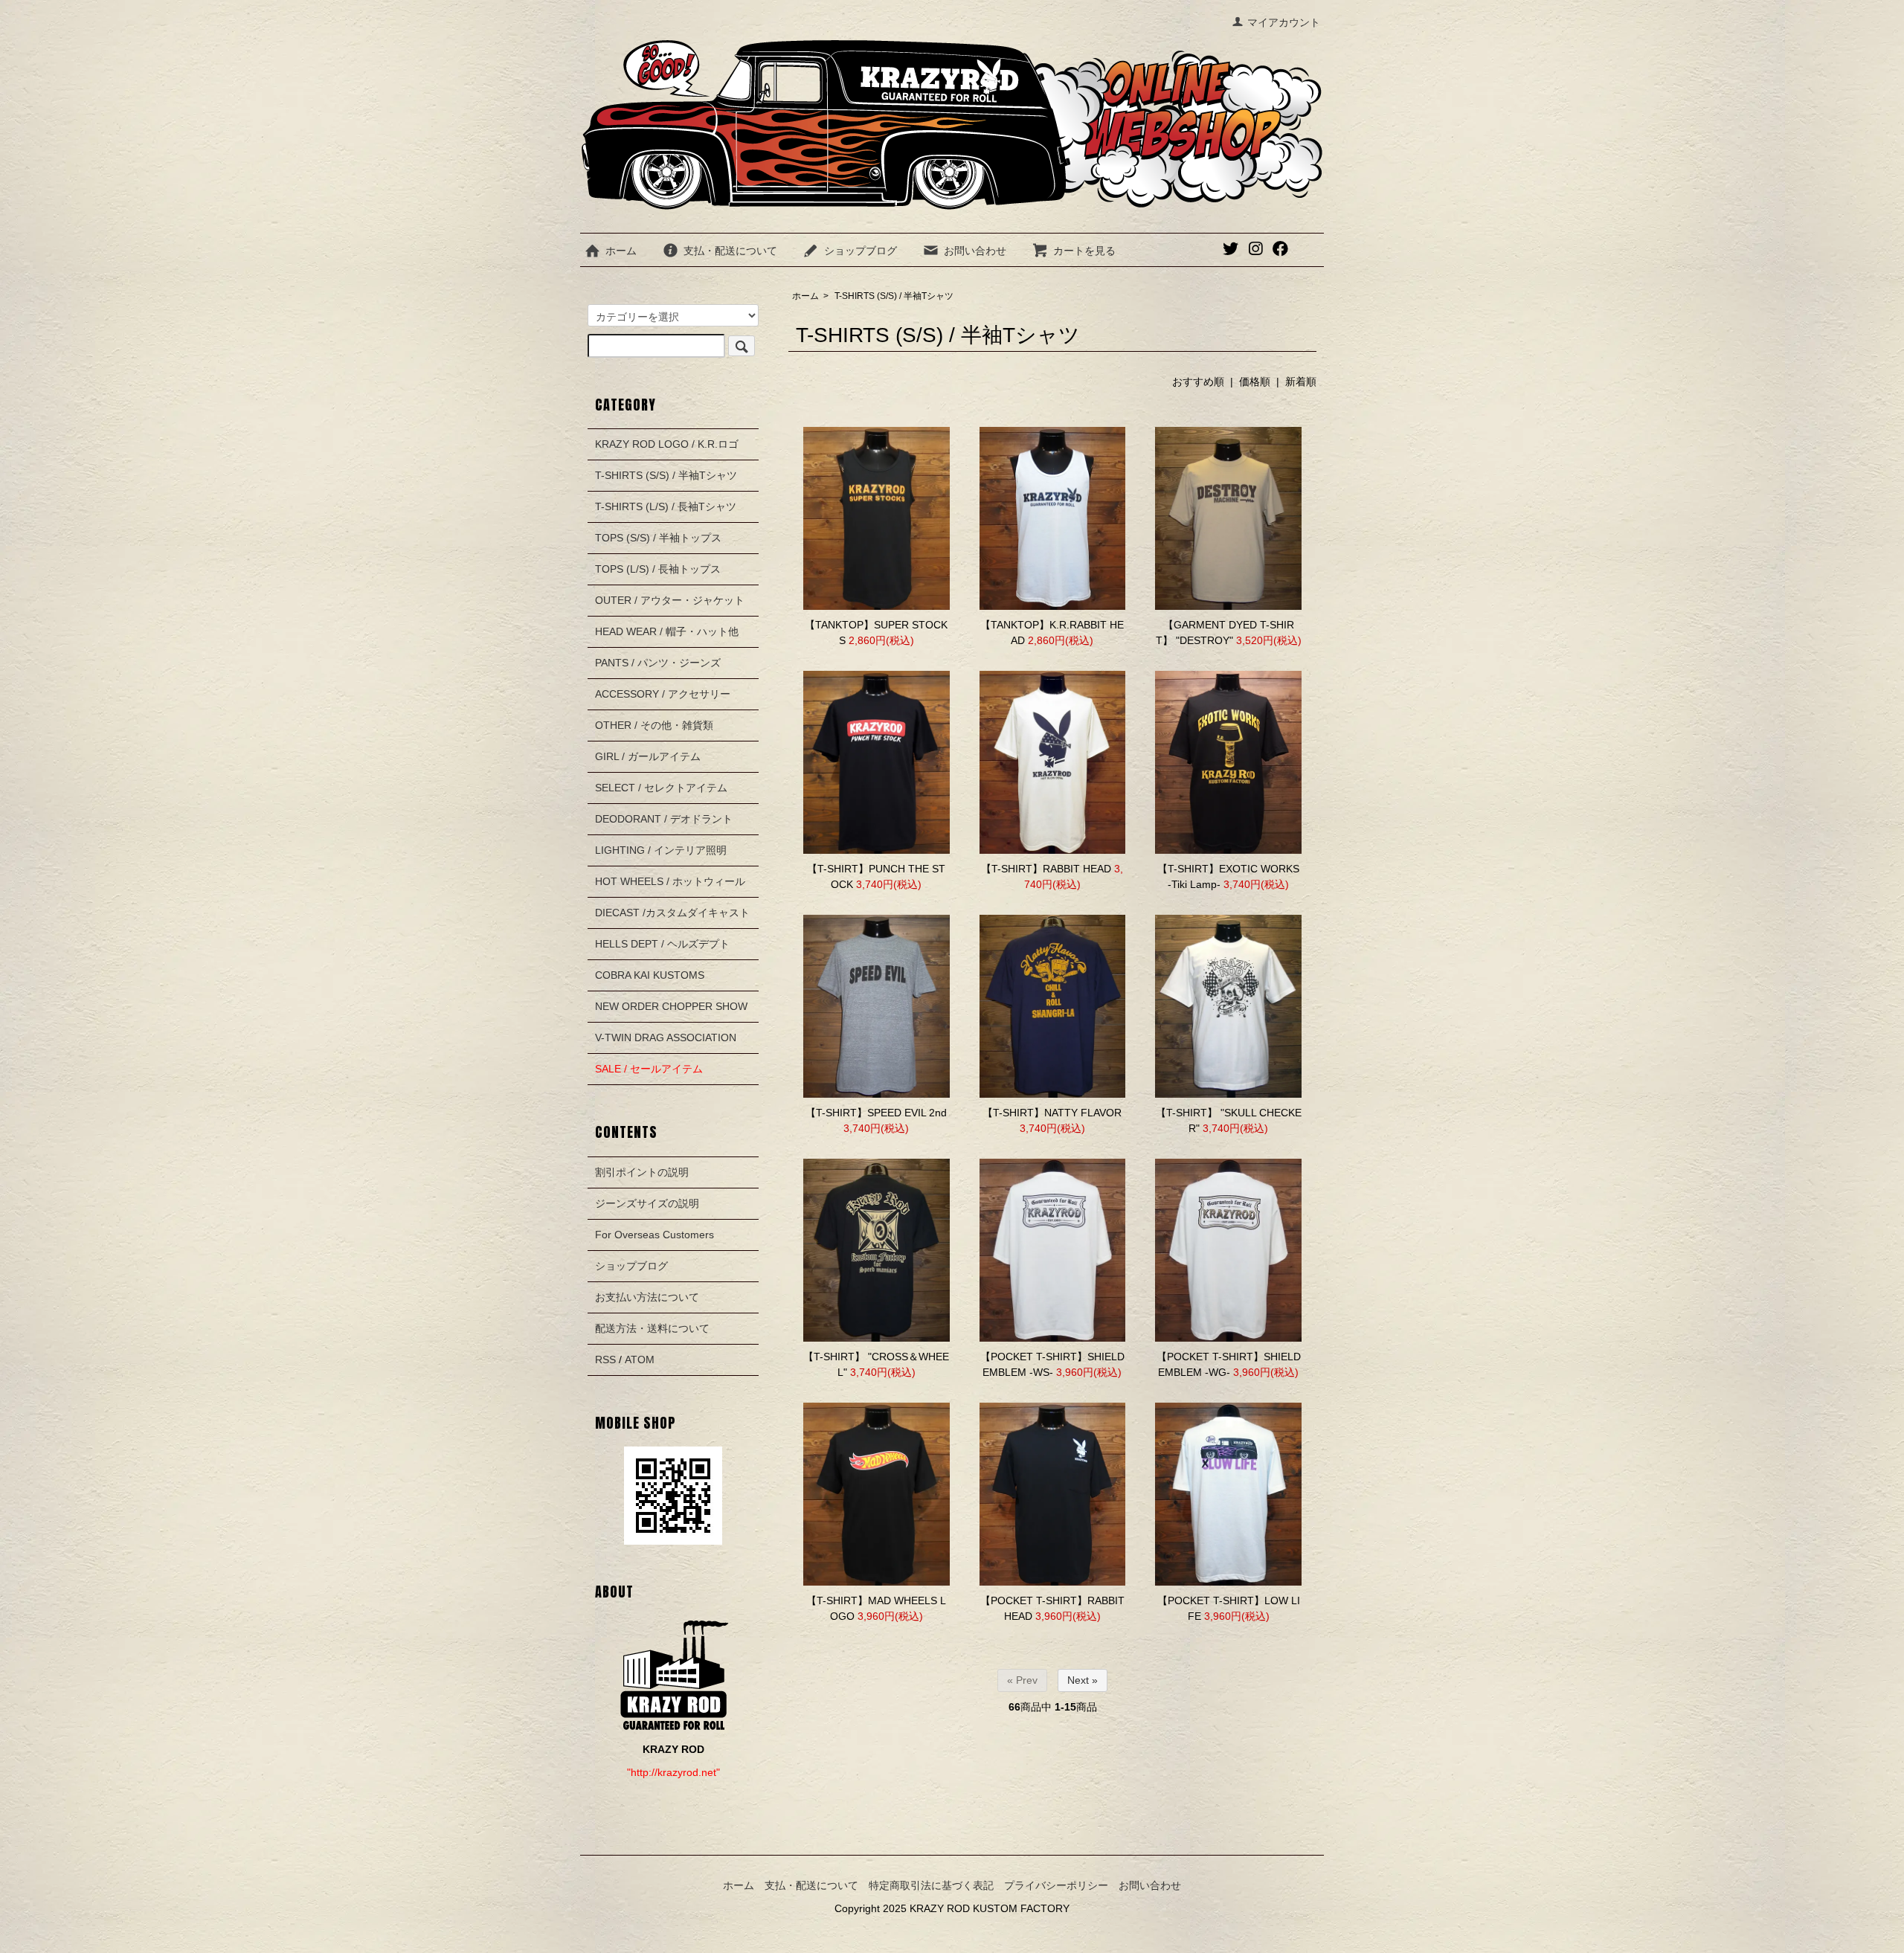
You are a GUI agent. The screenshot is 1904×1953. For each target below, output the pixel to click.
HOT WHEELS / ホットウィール (670, 881)
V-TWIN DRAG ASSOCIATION (666, 1037)
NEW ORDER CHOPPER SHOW (671, 1006)
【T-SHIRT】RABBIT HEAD (1046, 869)
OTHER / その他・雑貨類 (654, 725)
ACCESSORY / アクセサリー (663, 694)
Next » (1083, 1680)
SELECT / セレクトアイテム (661, 788)
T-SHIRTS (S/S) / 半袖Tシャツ (894, 296)
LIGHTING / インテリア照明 (661, 850)
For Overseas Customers (654, 1235)
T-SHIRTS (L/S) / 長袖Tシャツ (666, 506)
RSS (605, 1360)
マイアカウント (1284, 22)
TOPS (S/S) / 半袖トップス (658, 538)
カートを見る (1084, 251)
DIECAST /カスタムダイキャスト (672, 913)
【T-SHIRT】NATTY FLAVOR (1052, 1113)
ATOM (640, 1360)
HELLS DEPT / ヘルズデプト (662, 944)
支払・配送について (730, 251)
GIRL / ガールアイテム (648, 756)
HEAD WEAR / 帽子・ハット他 (667, 631)
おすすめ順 (1198, 382)
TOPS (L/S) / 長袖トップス (658, 569)
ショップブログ (861, 251)
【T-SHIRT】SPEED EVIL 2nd (876, 1113)
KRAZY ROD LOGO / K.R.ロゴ (667, 444)
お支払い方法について (647, 1297)
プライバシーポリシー (1056, 1885)
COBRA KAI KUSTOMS (650, 975)
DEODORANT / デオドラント (664, 819)
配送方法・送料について (652, 1328)
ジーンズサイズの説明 (647, 1203)
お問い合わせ (975, 251)
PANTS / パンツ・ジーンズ (658, 663)
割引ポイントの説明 (642, 1172)
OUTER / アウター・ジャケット (670, 600)
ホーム (621, 251)
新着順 (1301, 382)
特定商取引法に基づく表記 (931, 1885)
